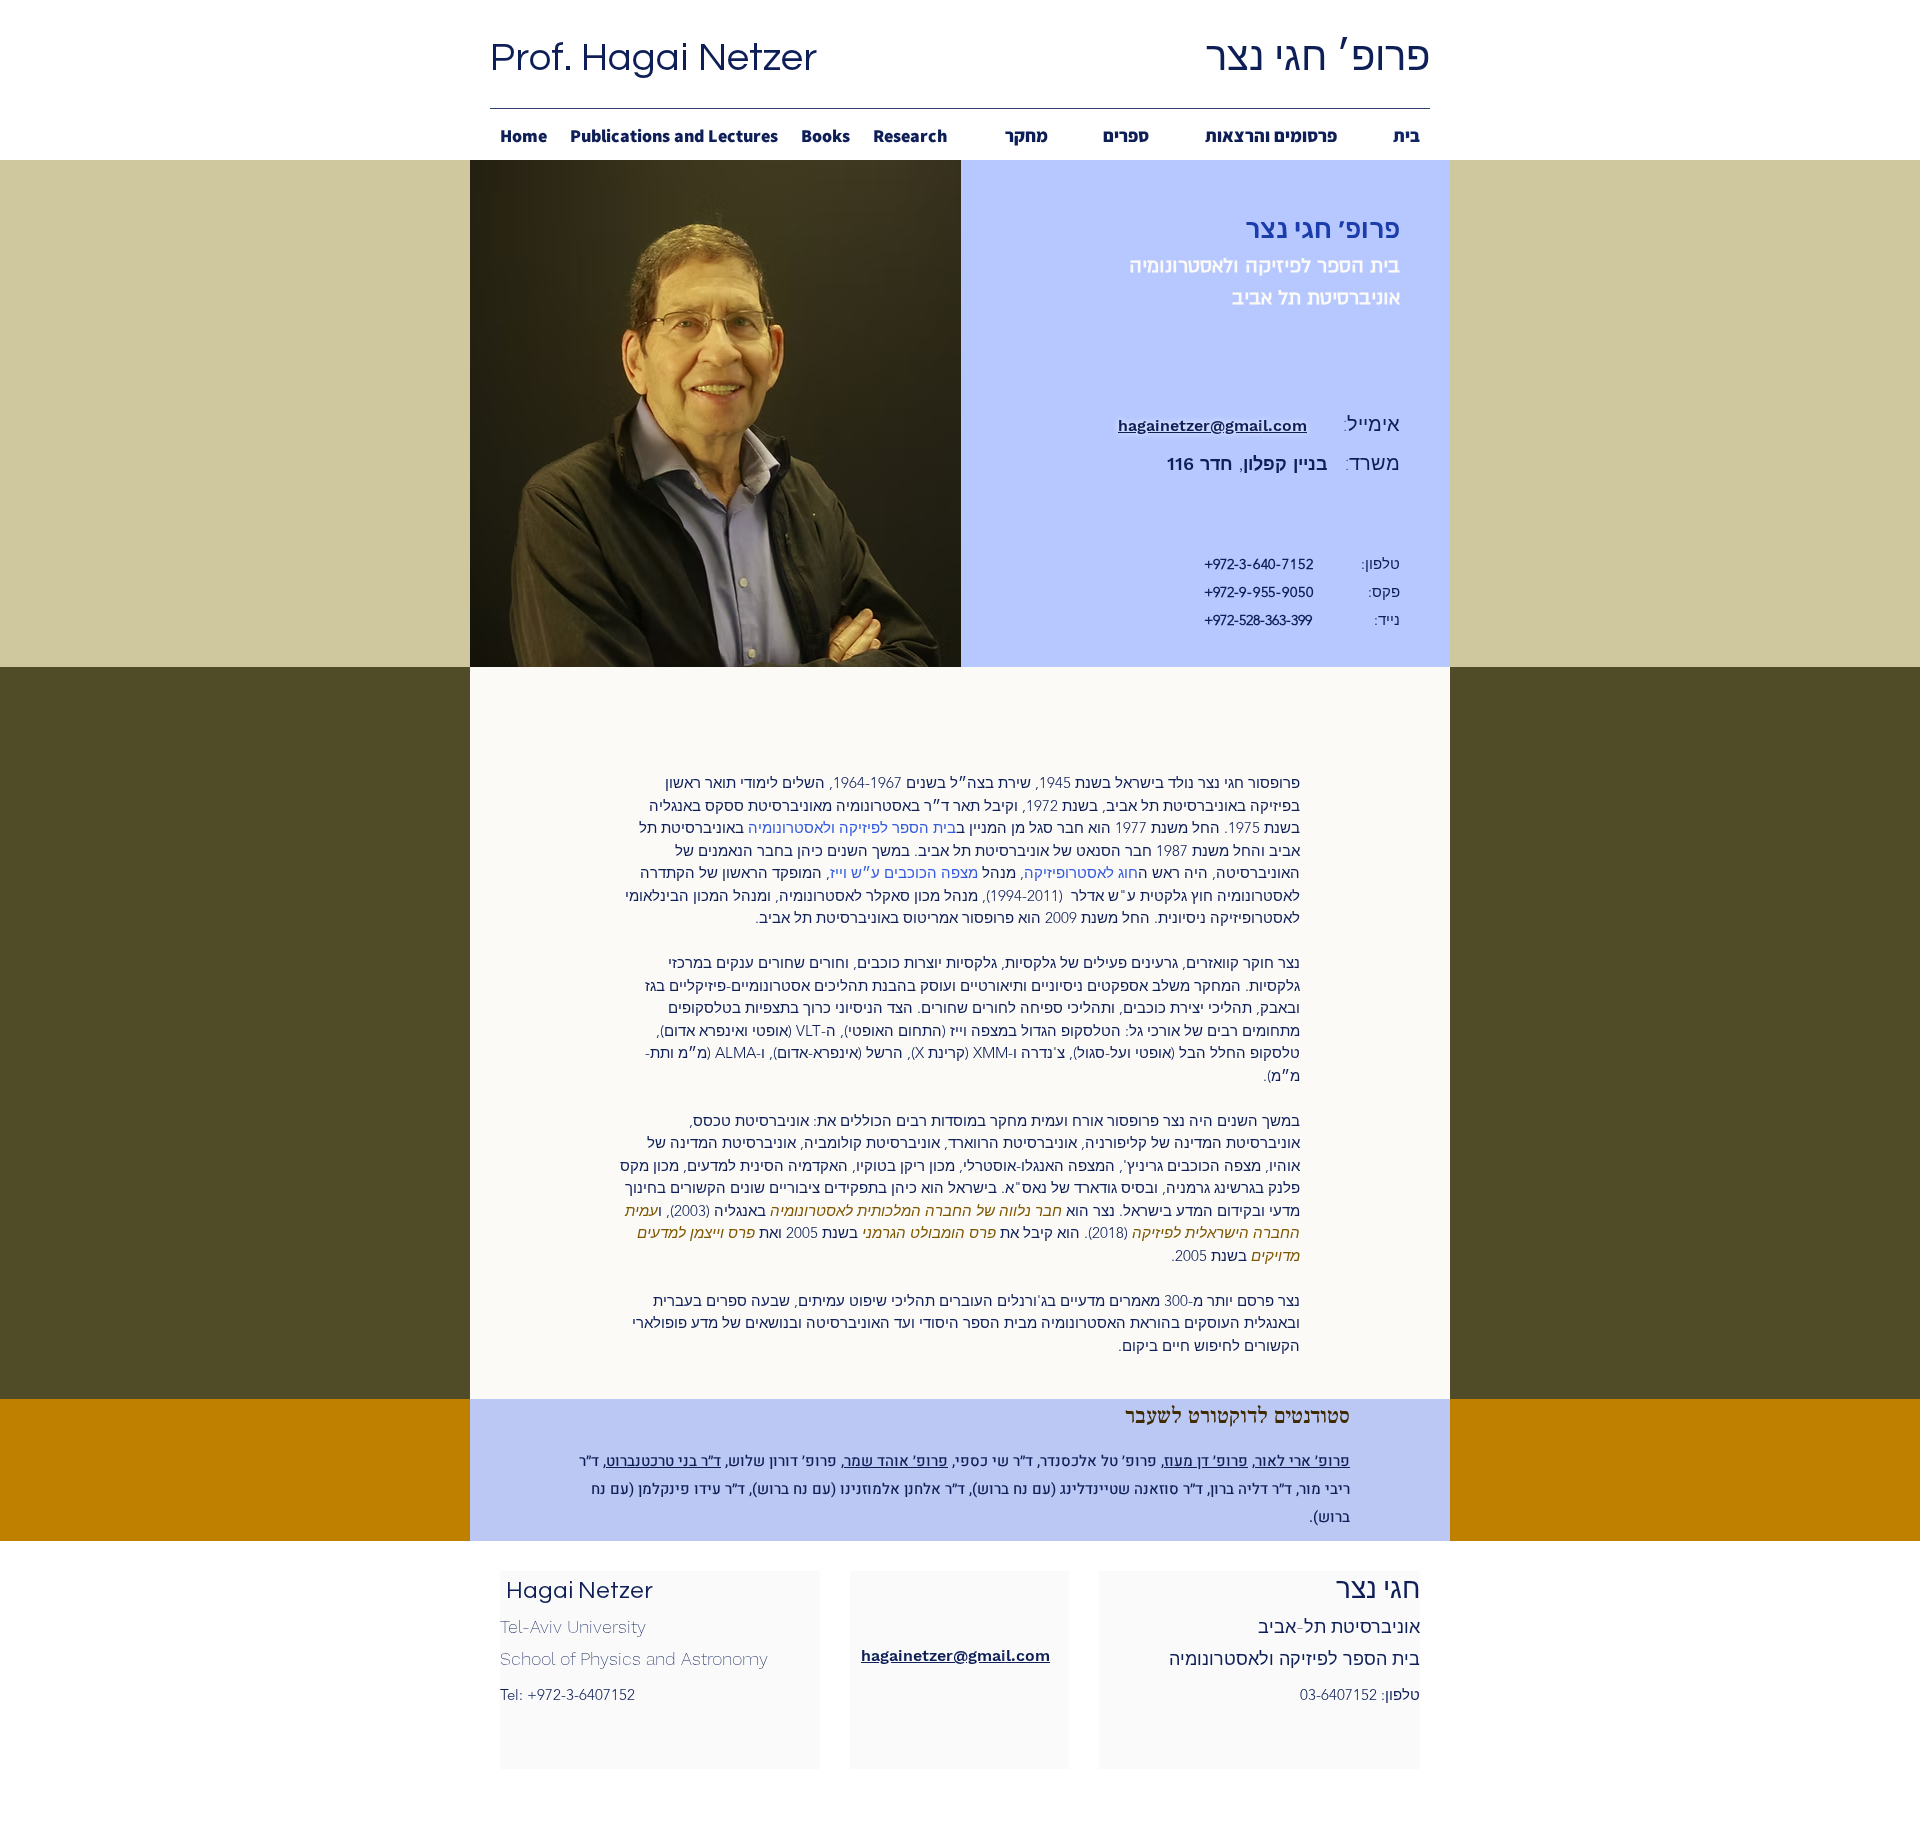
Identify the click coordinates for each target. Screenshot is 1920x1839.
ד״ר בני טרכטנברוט (663, 1461)
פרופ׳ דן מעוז (1206, 1461)
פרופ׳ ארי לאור (1302, 1461)
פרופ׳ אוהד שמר (896, 1461)
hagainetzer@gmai (1190, 425)
